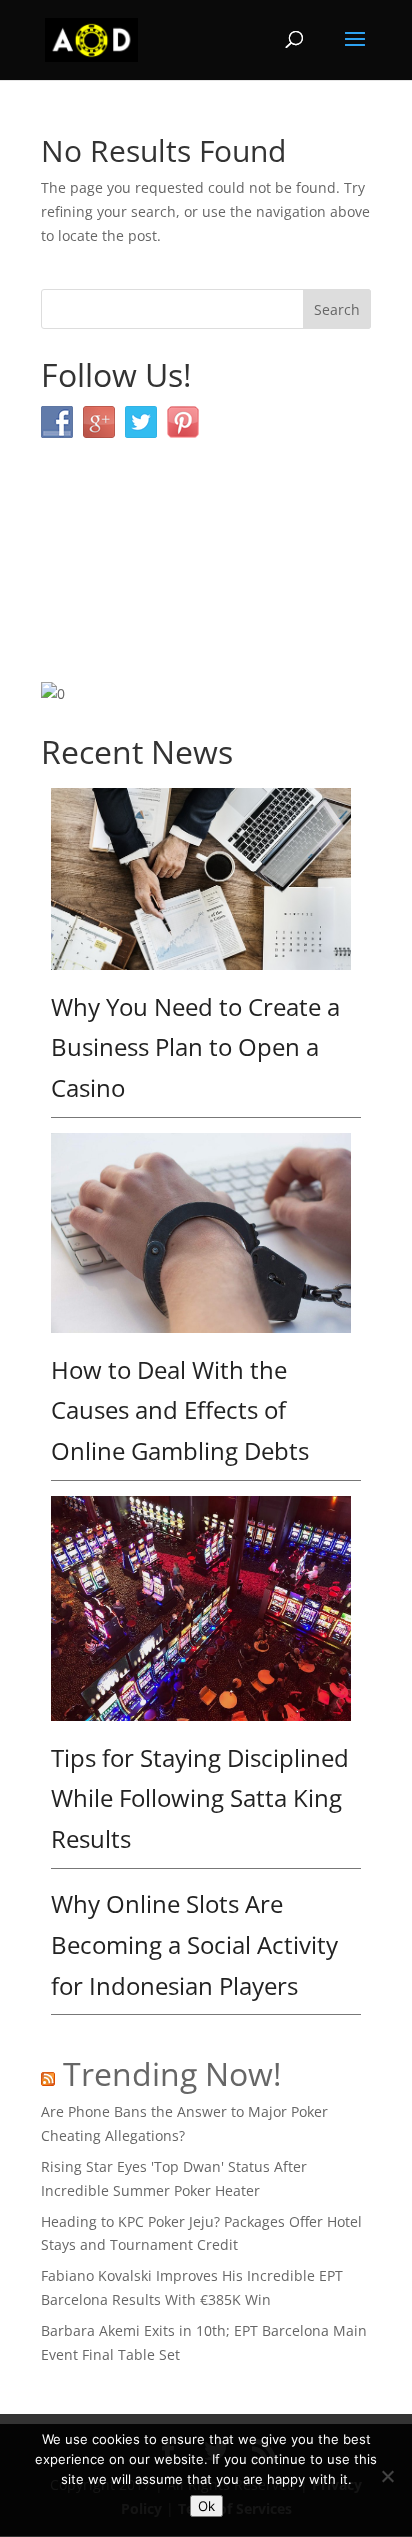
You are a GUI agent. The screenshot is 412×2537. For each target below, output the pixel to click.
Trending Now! (172, 2073)
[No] (387, 2476)
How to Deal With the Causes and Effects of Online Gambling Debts (180, 1410)
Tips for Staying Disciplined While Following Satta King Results (200, 1798)
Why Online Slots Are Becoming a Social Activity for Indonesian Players (194, 1944)
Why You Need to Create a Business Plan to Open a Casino (195, 1047)
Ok (206, 2506)
